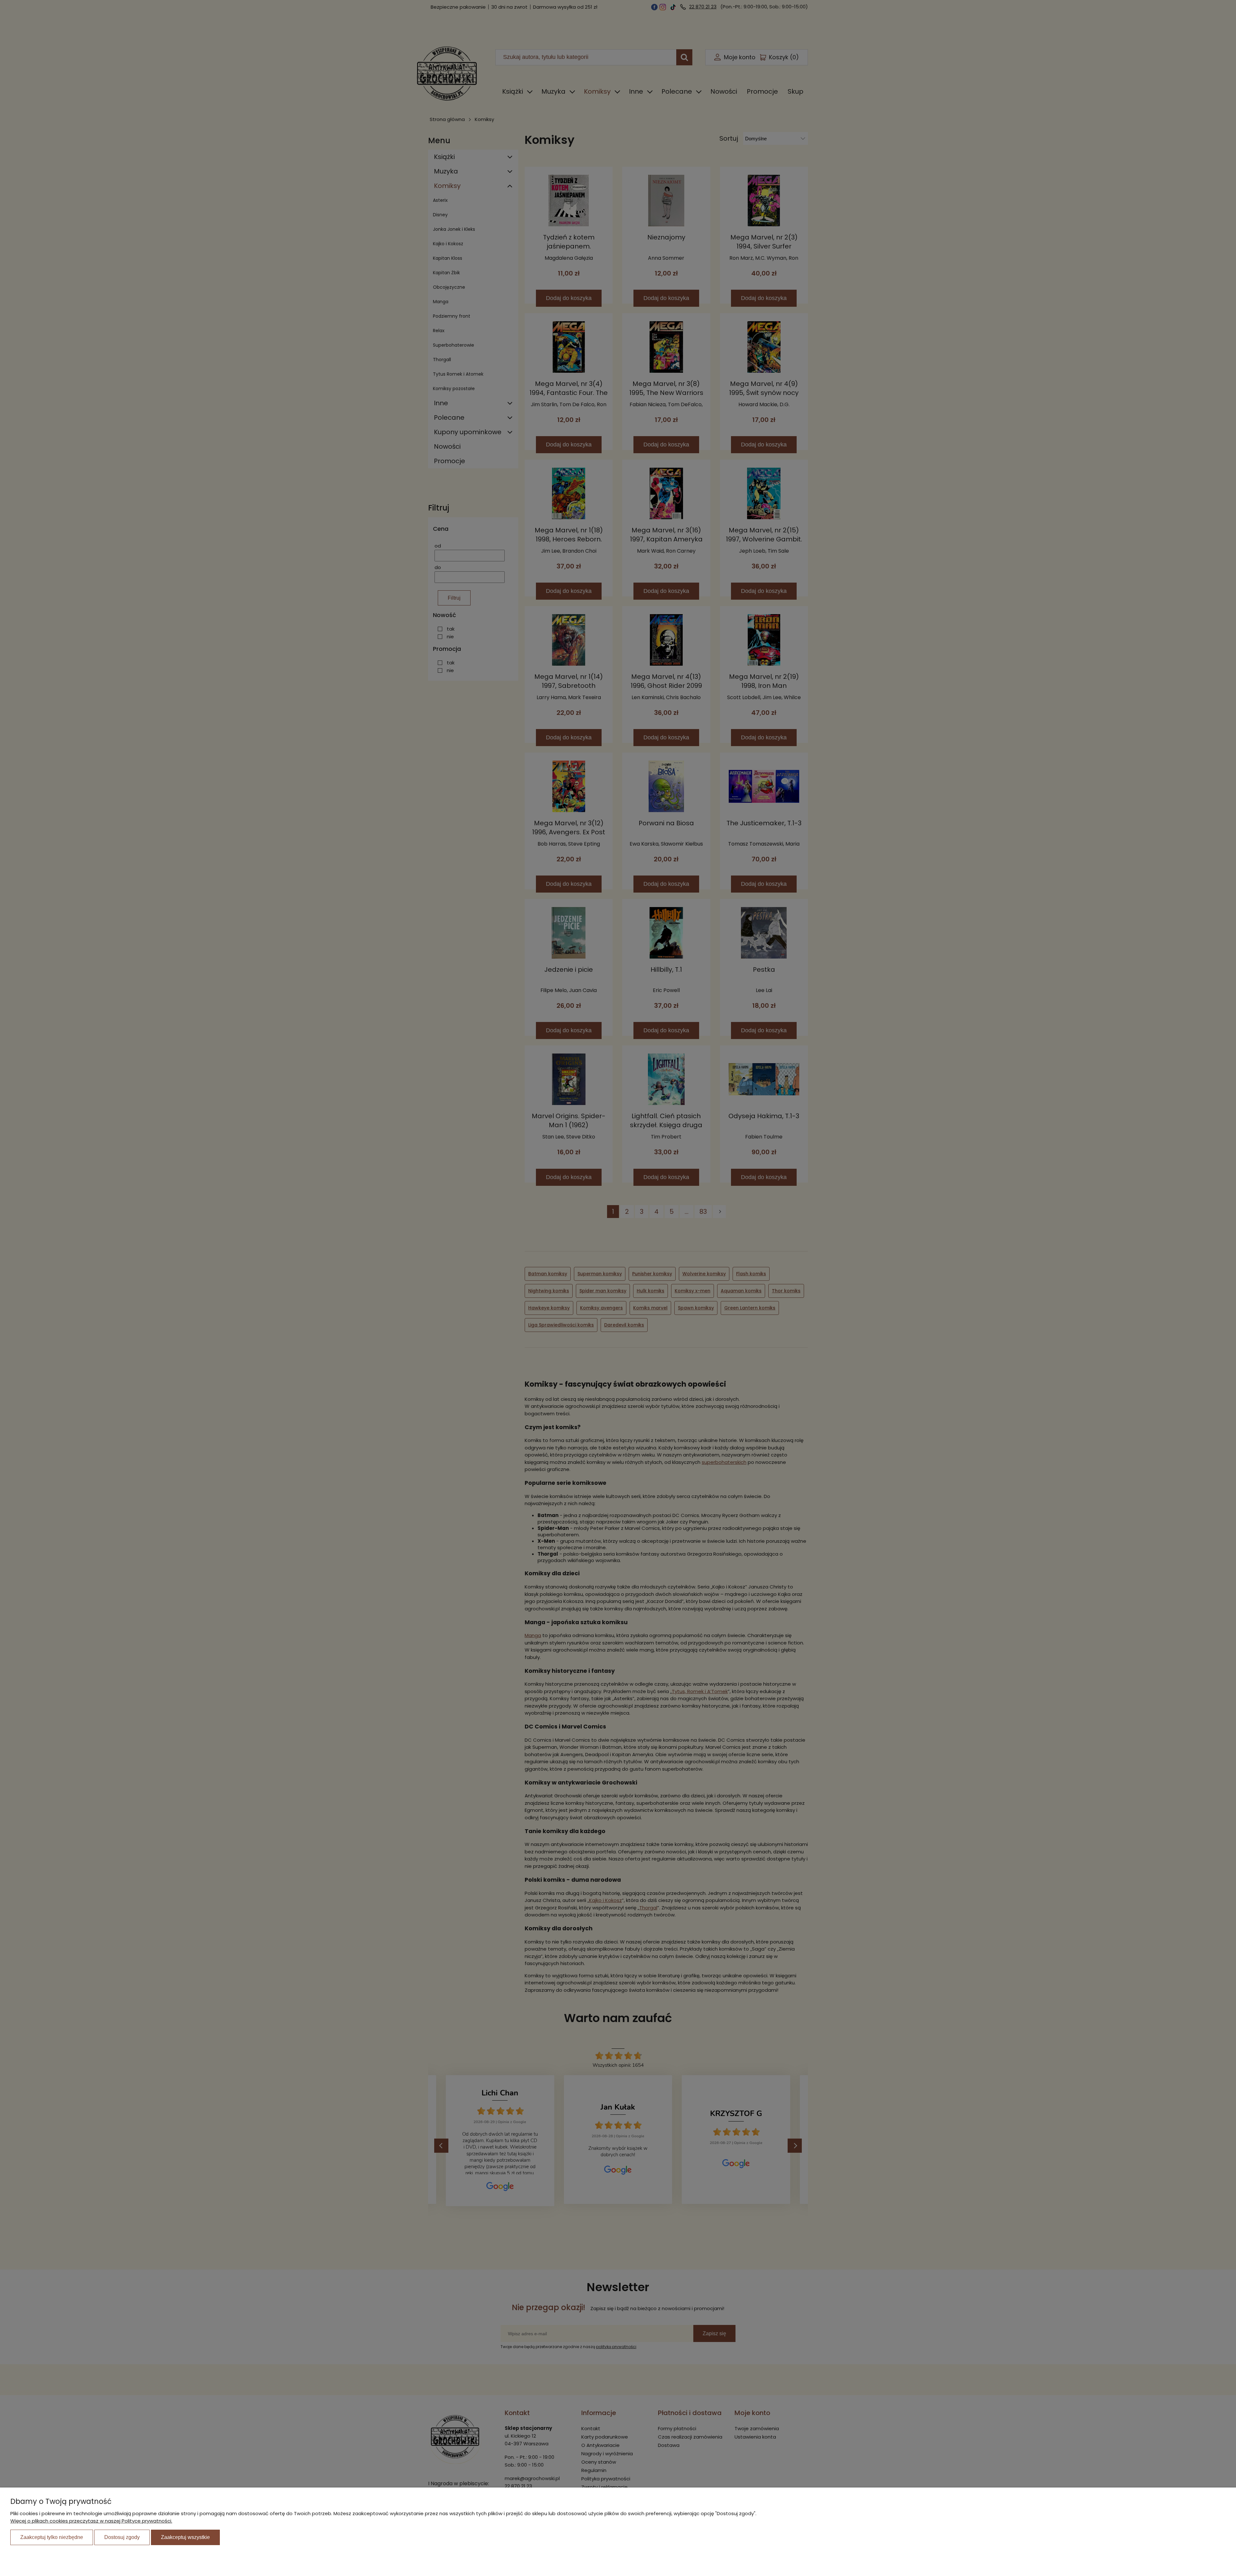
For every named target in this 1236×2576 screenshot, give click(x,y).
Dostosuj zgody (122, 2537)
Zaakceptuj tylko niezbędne (52, 2537)
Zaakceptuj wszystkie (185, 2537)
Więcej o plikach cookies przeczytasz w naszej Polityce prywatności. (91, 2521)
